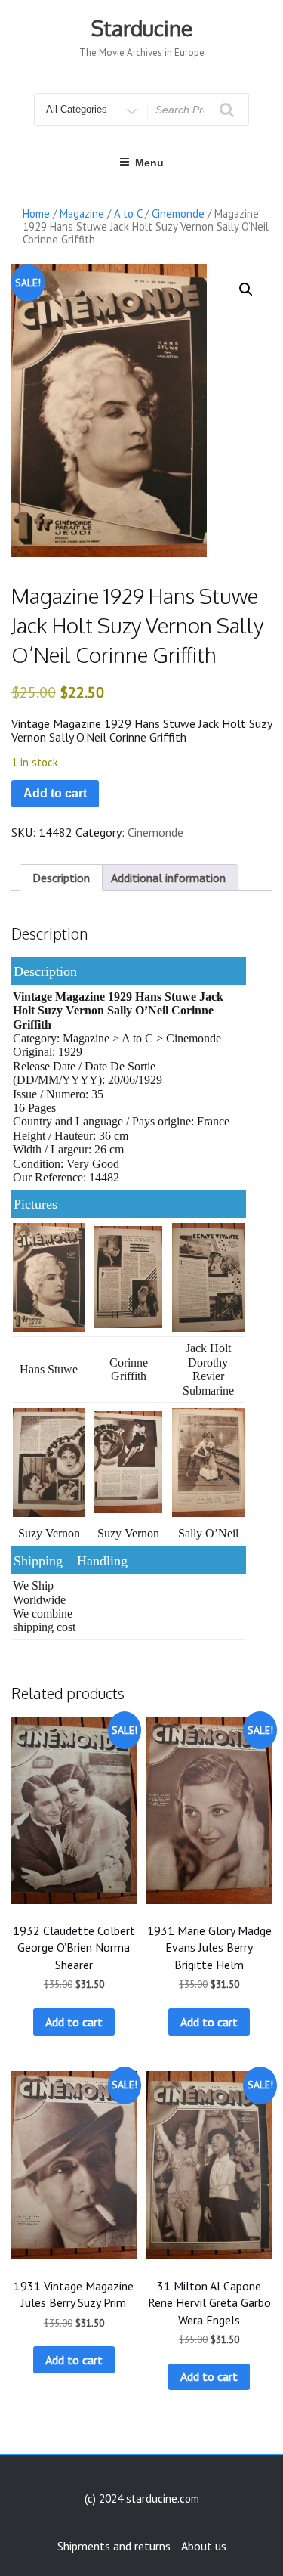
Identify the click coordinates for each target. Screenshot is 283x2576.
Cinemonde (178, 214)
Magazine (82, 214)
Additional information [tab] (168, 878)
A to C (128, 214)
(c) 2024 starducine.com (142, 2499)
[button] (246, 289)
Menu (149, 163)
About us (204, 2546)
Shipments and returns (114, 2546)
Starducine (142, 28)
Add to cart (55, 793)
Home (36, 214)
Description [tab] (61, 878)
